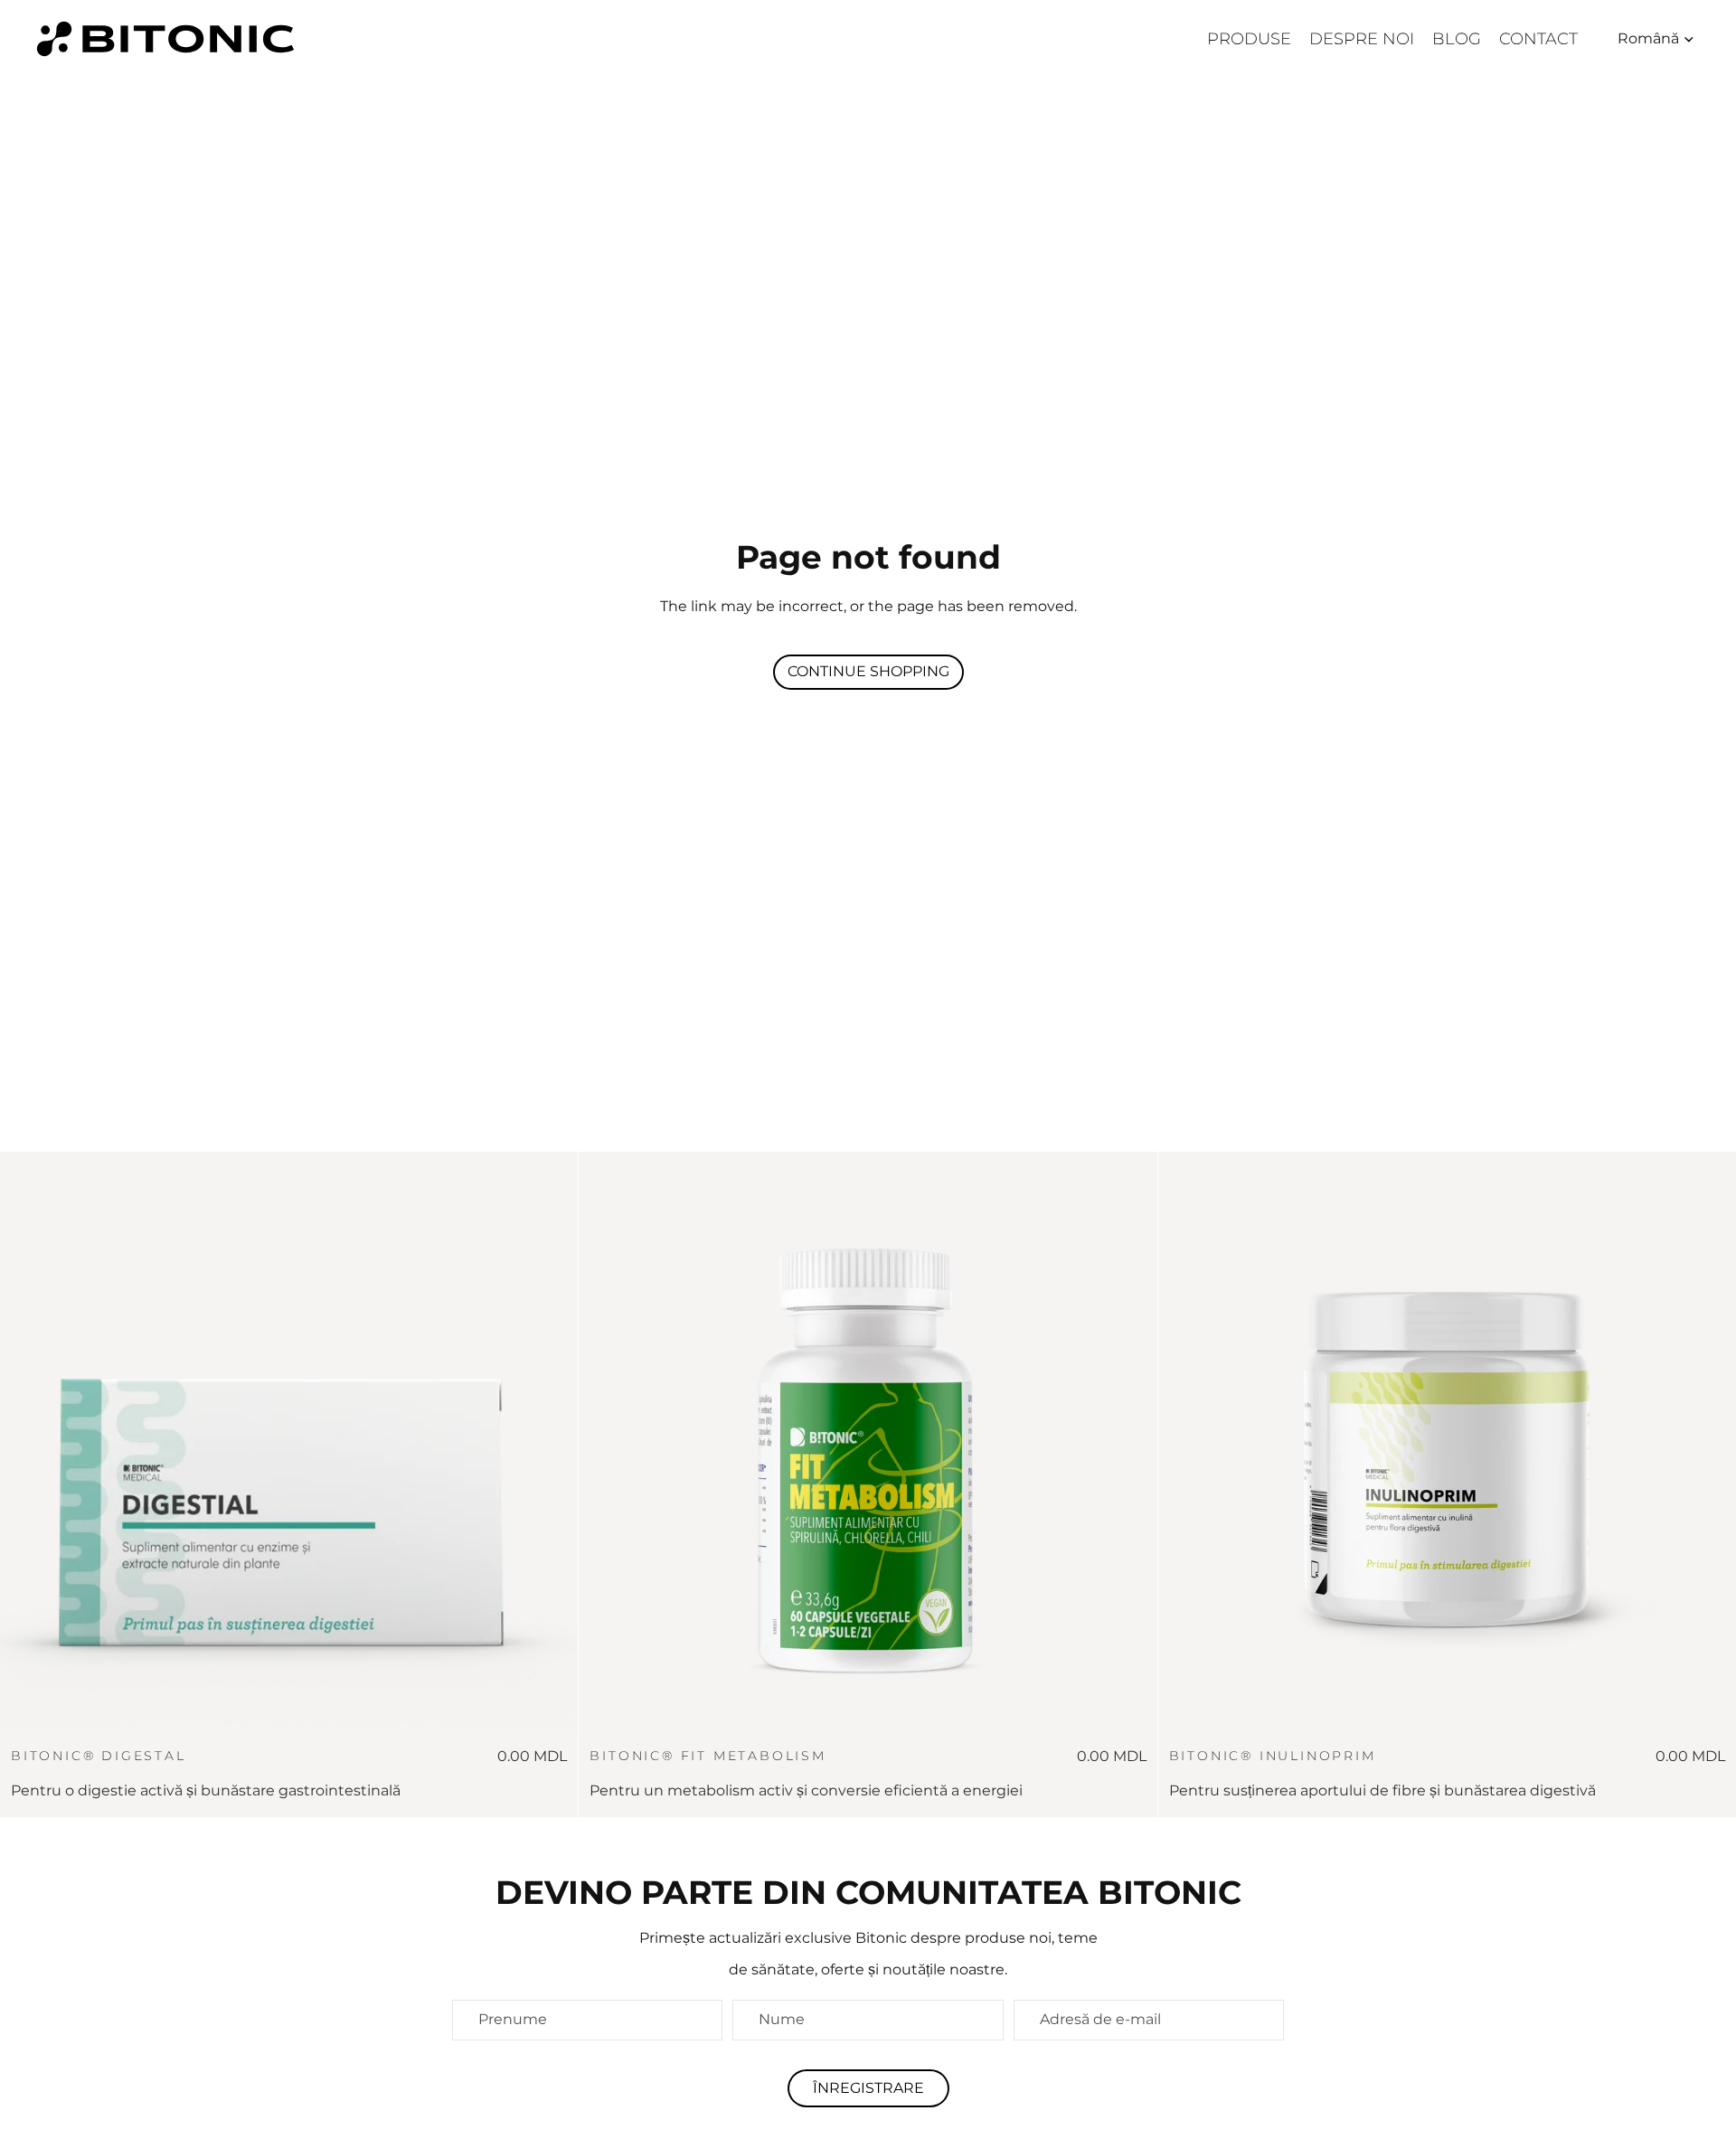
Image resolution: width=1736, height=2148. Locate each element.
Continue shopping (868, 671)
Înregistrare (868, 2088)
